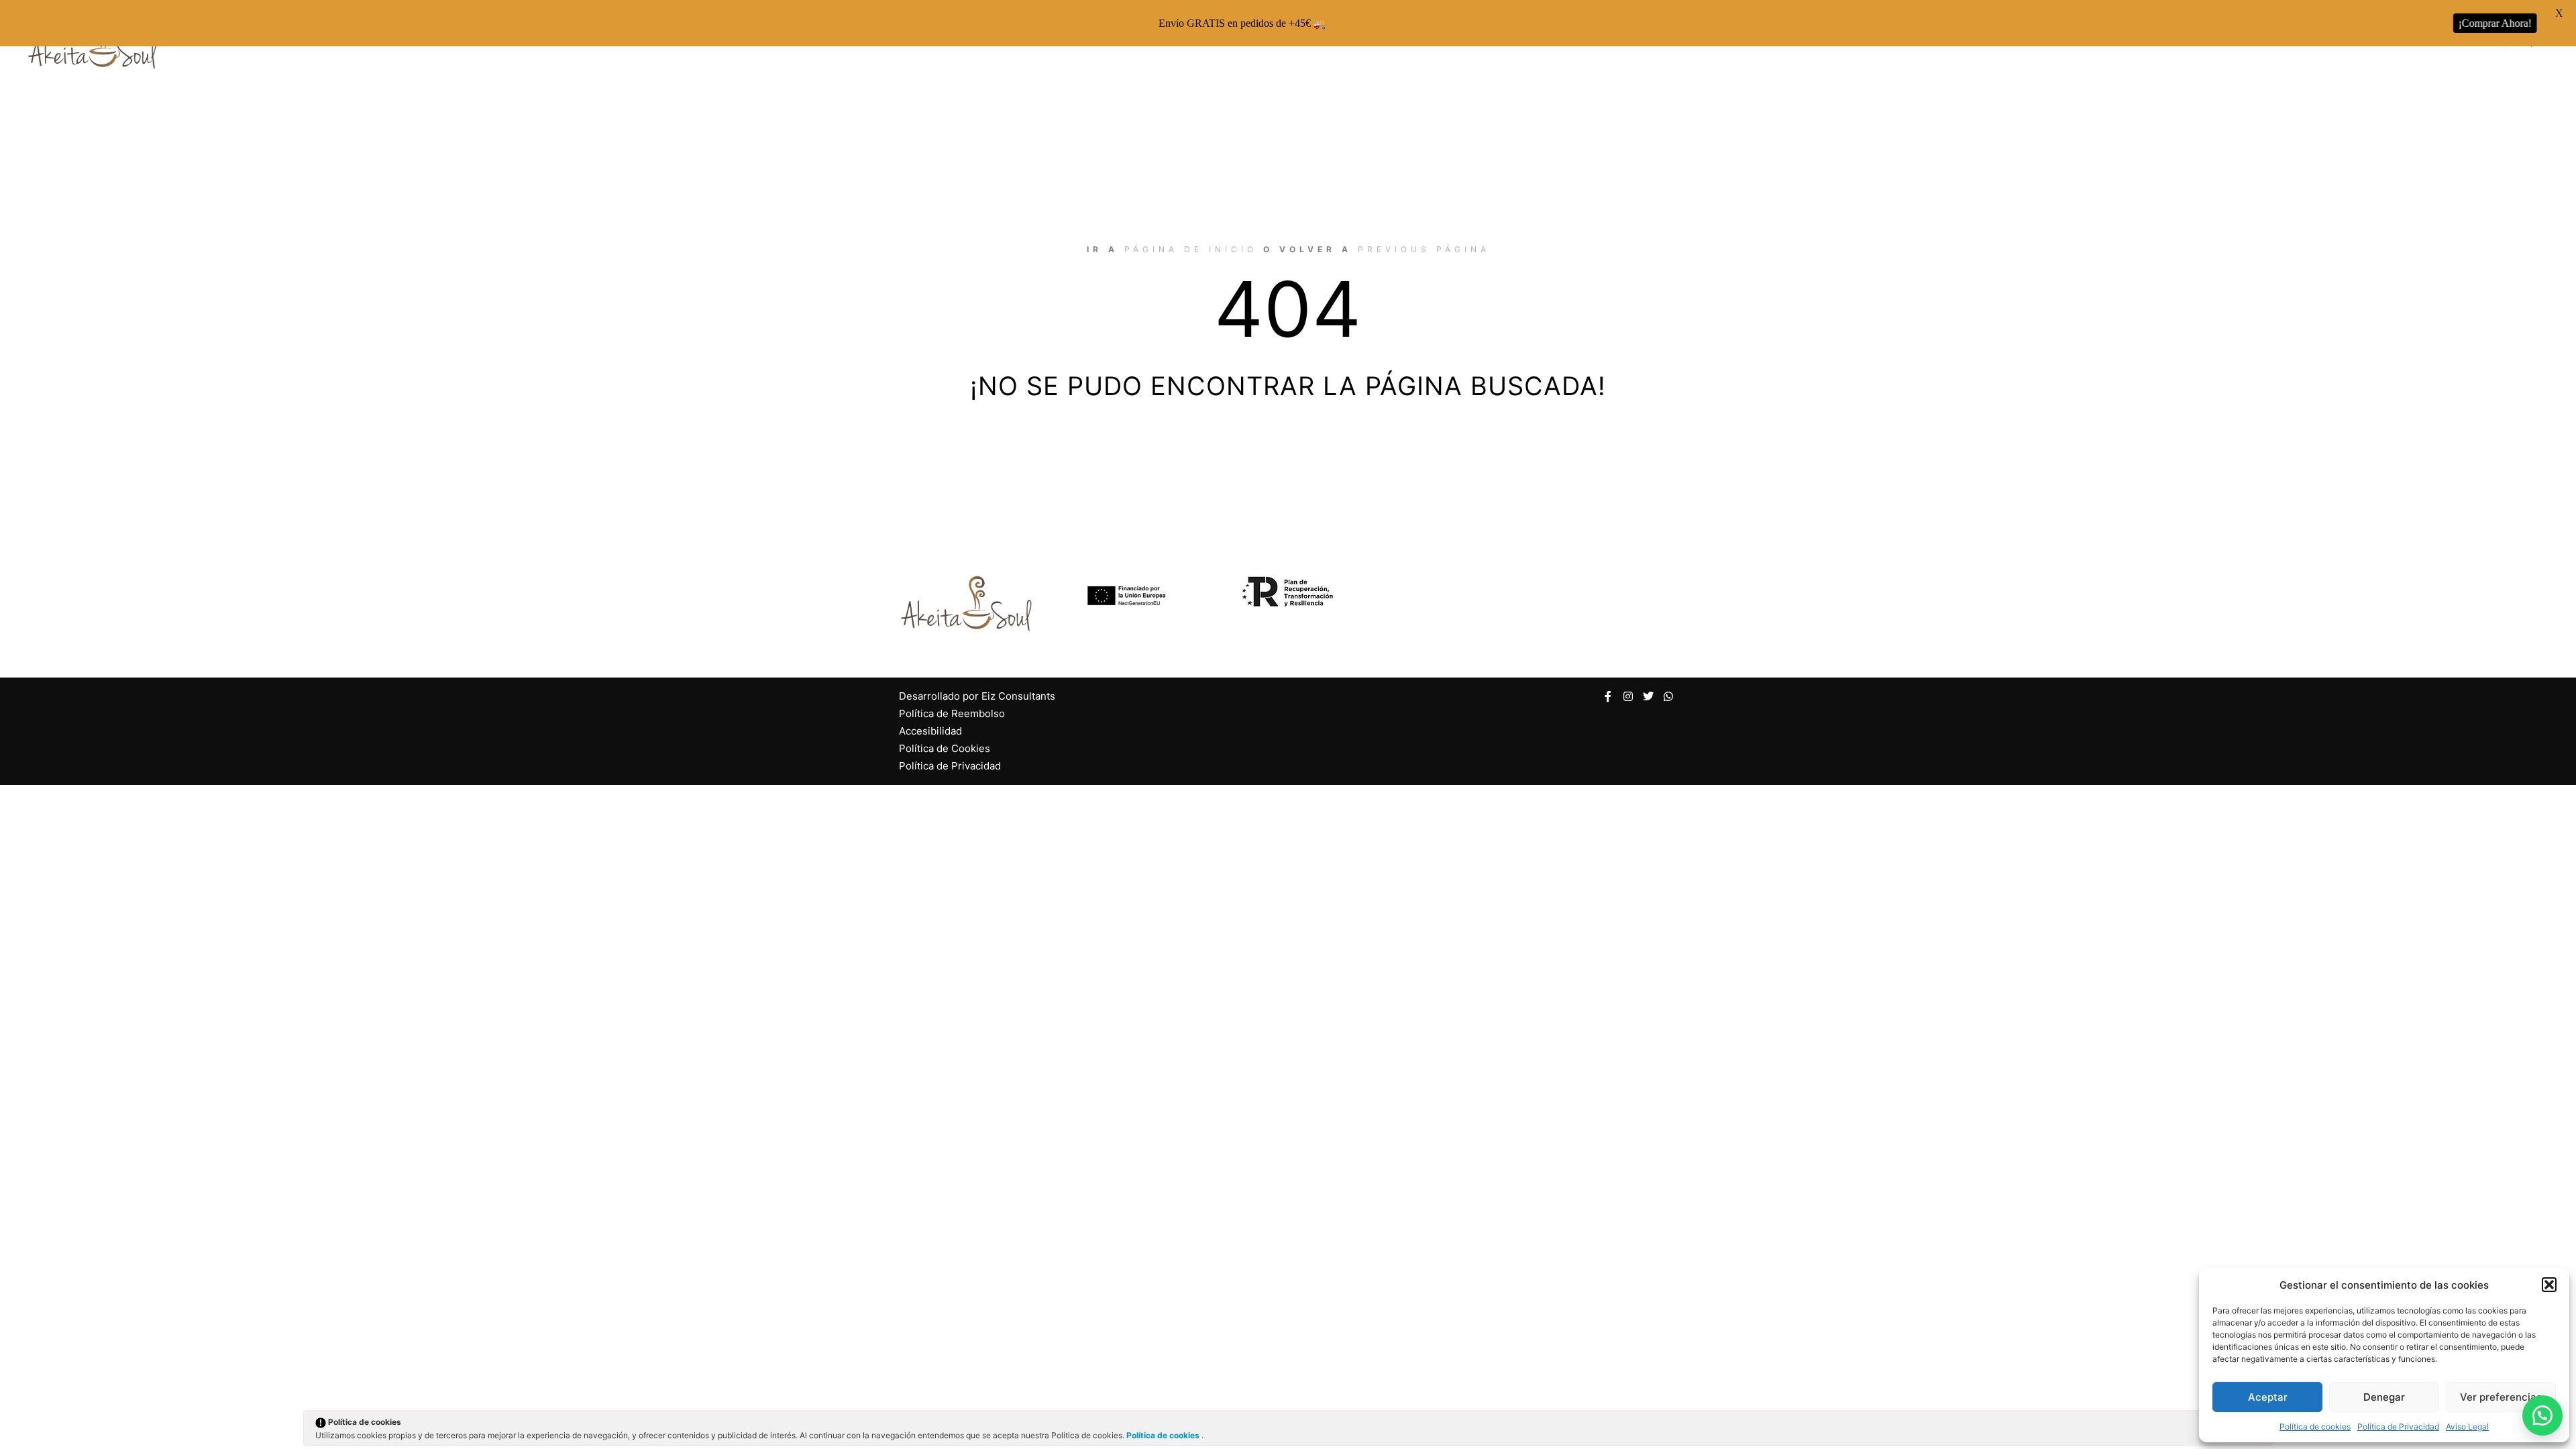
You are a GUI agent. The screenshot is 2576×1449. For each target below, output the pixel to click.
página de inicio (1191, 249)
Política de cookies (2315, 1427)
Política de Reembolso (952, 713)
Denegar (2384, 1397)
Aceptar (2268, 1397)
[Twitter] (1648, 696)
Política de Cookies (945, 748)
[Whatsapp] (1668, 696)
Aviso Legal (2467, 1427)
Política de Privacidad (2398, 1427)
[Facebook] (1608, 696)
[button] (2549, 1285)
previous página (1424, 249)
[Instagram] (1628, 696)
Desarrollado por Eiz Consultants (977, 696)
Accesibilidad (930, 731)
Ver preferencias (2501, 1397)
